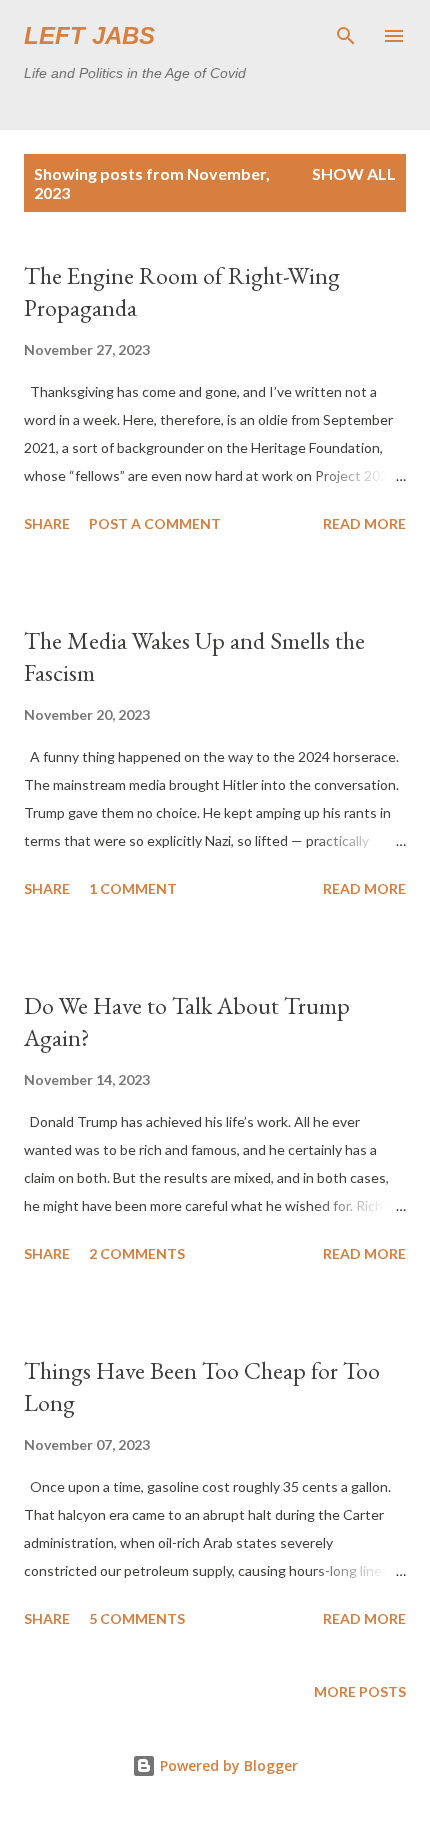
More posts (360, 1691)
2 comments (137, 1253)
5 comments (137, 1618)
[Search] (346, 36)
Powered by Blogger (227, 1765)
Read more (364, 523)
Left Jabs (89, 35)
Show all (354, 173)
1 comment (133, 888)
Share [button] (47, 523)
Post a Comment (155, 523)
